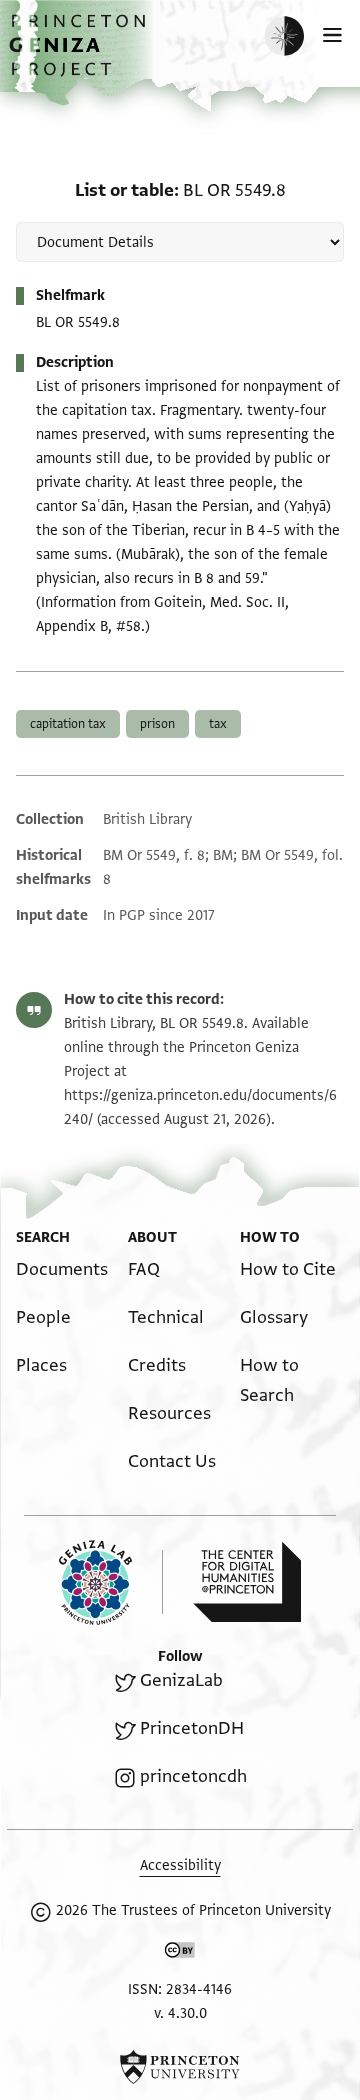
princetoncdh (193, 1776)
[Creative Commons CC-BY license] (180, 1954)
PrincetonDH (192, 1728)
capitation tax (68, 724)
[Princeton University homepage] (180, 2067)
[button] (80, 55)
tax (218, 724)
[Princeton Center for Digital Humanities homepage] (247, 1582)
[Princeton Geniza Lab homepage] (111, 1582)
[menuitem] (62, 1269)
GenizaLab (181, 1680)
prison (157, 724)
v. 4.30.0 (180, 2013)
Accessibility (180, 1865)
